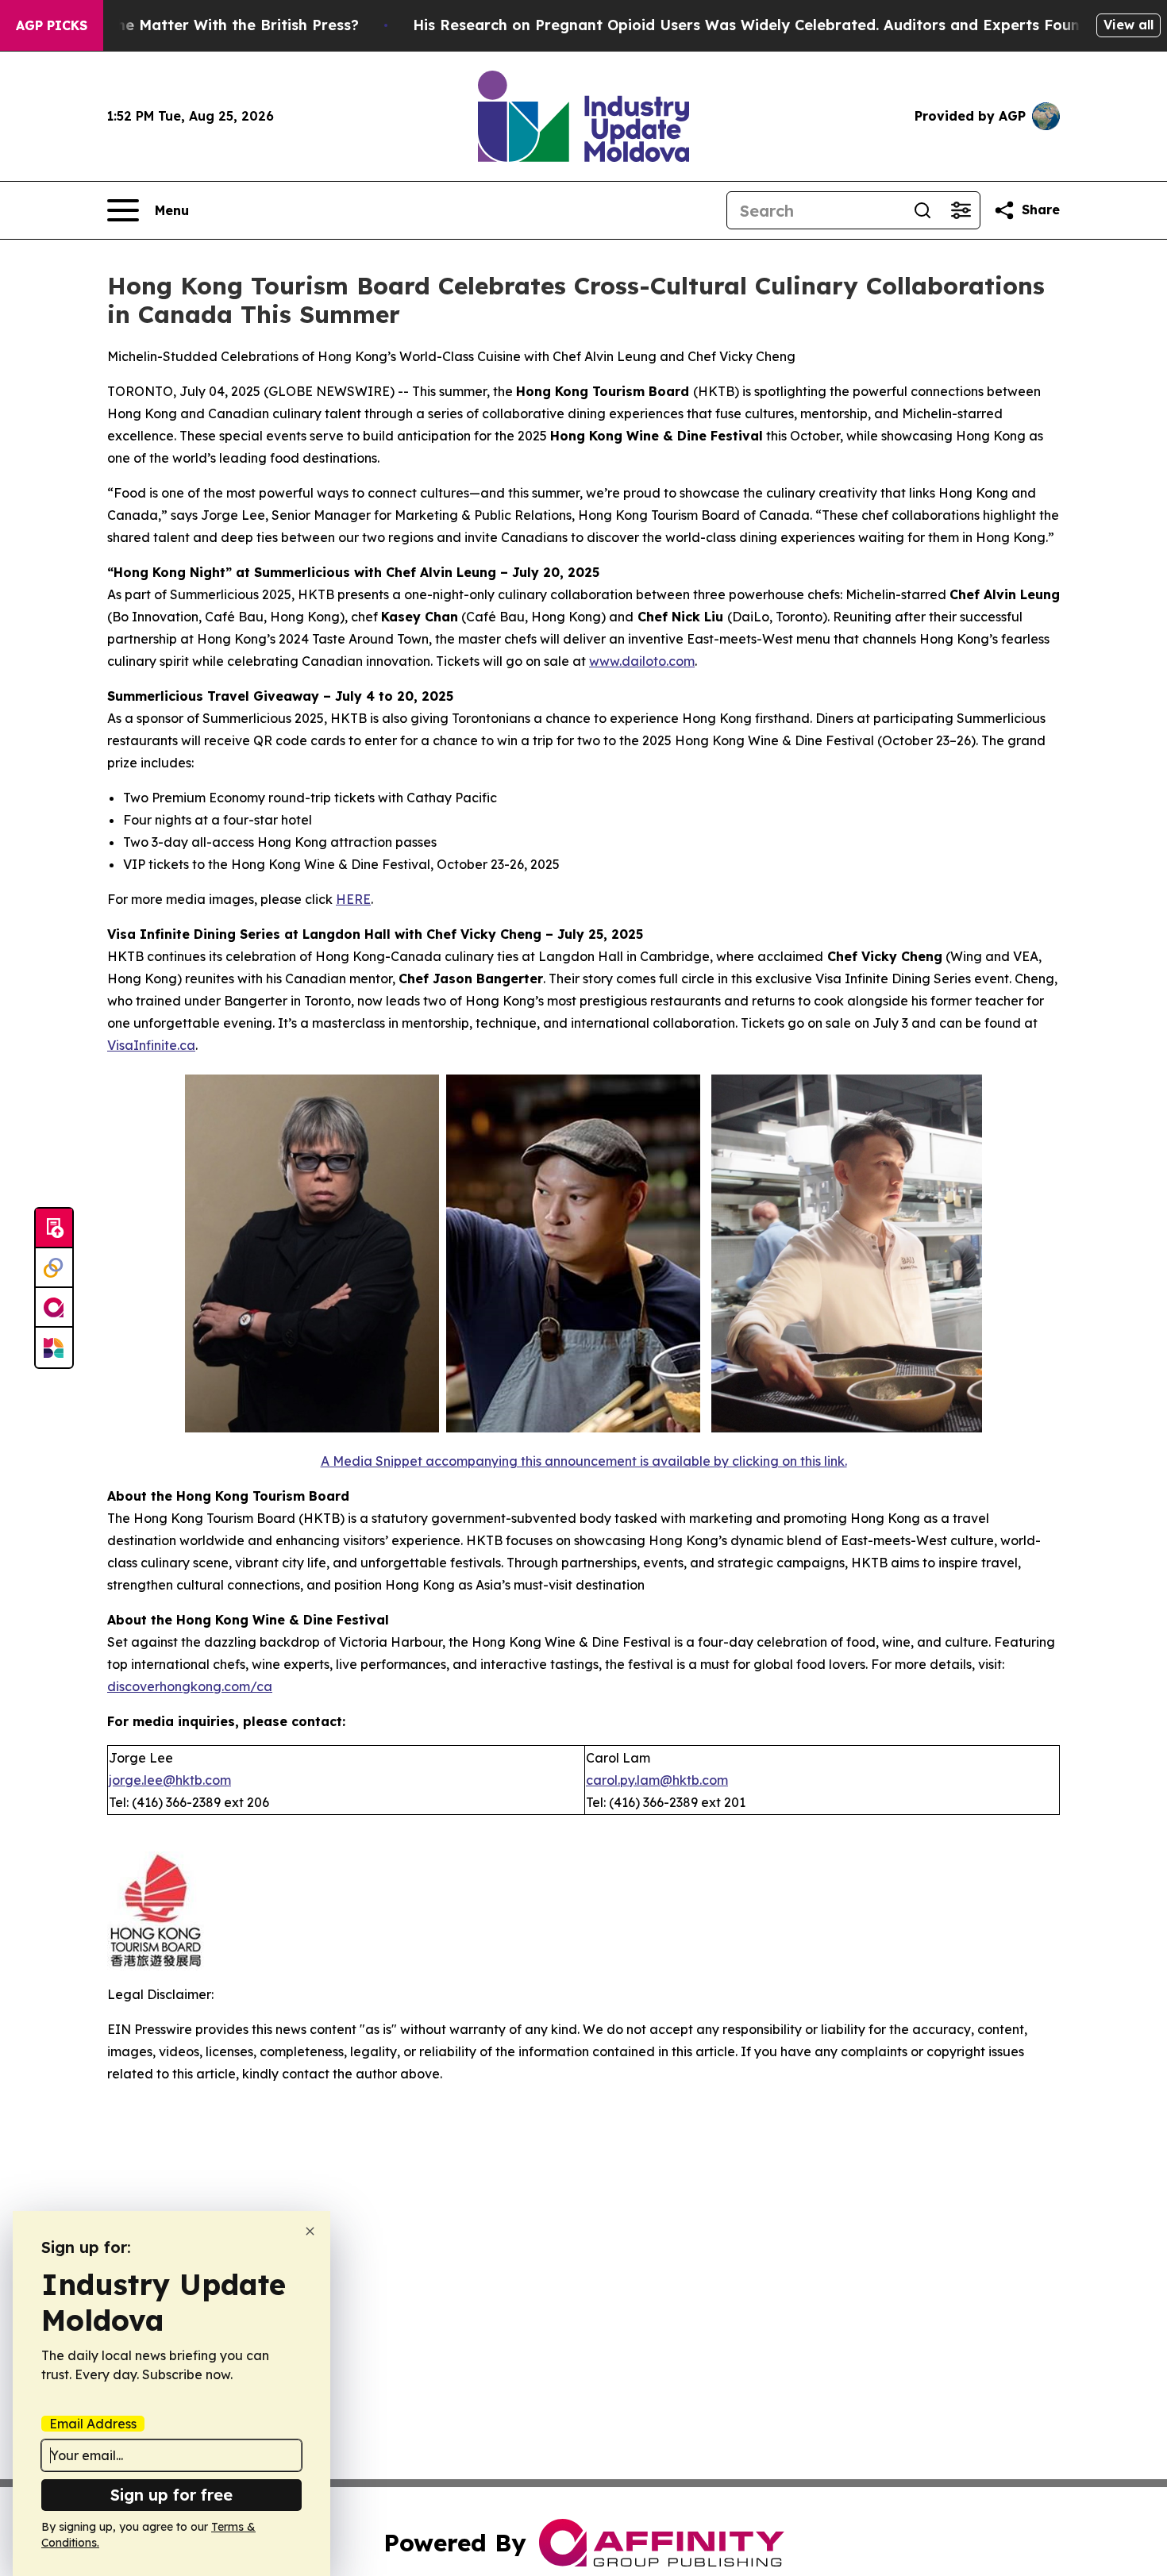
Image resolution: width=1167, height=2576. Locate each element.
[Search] (922, 210)
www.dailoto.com (642, 661)
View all (1128, 25)
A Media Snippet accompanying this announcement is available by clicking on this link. (584, 1461)
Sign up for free (171, 2495)
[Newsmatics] (54, 1348)
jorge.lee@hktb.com (170, 1780)
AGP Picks (52, 25)
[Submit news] (54, 1228)
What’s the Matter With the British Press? (207, 25)
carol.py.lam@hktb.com (657, 1780)
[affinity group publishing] (54, 1308)
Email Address (93, 2424)
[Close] (310, 2231)
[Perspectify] (54, 1268)
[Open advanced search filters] (961, 210)
